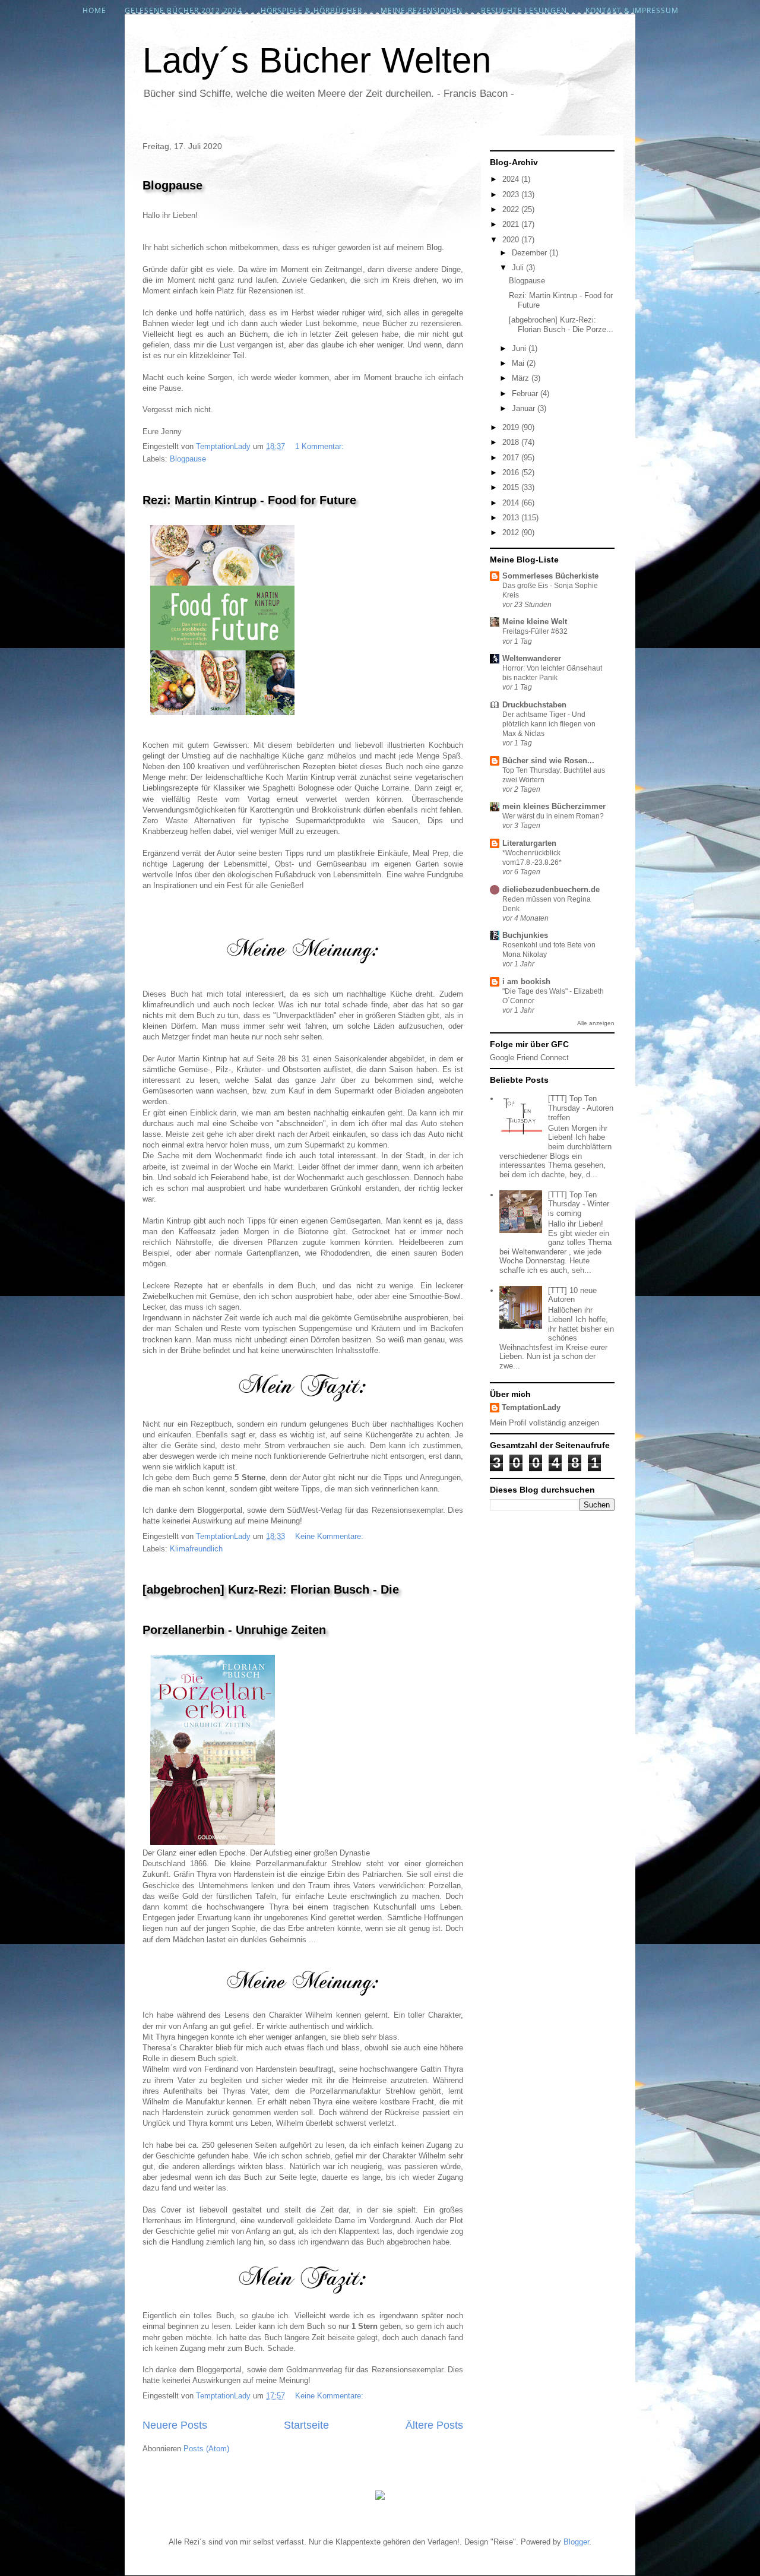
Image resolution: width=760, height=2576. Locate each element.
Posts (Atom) (206, 2449)
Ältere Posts (434, 2425)
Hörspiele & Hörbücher (311, 10)
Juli (519, 268)
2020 (512, 240)
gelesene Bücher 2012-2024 (183, 10)
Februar (526, 393)
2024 (512, 179)
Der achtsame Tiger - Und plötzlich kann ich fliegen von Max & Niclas (549, 724)
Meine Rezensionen (422, 10)
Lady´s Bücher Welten (317, 60)
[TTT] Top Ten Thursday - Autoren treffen (581, 1108)
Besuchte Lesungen (524, 10)
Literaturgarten (529, 843)
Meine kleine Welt (535, 622)
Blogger (576, 2542)
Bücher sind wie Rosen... (548, 761)
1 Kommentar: (321, 446)
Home (94, 10)
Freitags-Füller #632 (535, 631)
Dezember (531, 253)
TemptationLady (531, 1407)
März (522, 378)
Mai (519, 363)
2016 (512, 472)
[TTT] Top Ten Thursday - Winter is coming (579, 1204)
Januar (525, 408)
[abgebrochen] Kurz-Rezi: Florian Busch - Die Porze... (561, 325)
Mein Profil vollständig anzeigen (544, 1423)
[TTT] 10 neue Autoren (572, 1295)
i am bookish (526, 982)
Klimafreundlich (196, 1549)
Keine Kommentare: (330, 1536)
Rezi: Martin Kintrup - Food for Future (249, 500)
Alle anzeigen (596, 1023)
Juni (520, 348)
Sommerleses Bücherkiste (550, 576)
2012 (512, 532)
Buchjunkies (525, 935)
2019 (512, 427)
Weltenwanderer (532, 658)
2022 (512, 209)
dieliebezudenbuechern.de (551, 889)
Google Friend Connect (529, 1058)
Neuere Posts (175, 2425)
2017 (512, 458)
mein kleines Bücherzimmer (554, 806)
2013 (512, 518)
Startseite (306, 2425)
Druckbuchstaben (534, 705)
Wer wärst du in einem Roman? (553, 816)
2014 (512, 503)
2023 (512, 195)
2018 (512, 442)
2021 (512, 224)
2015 (512, 487)
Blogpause (172, 185)
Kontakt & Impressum (632, 10)
